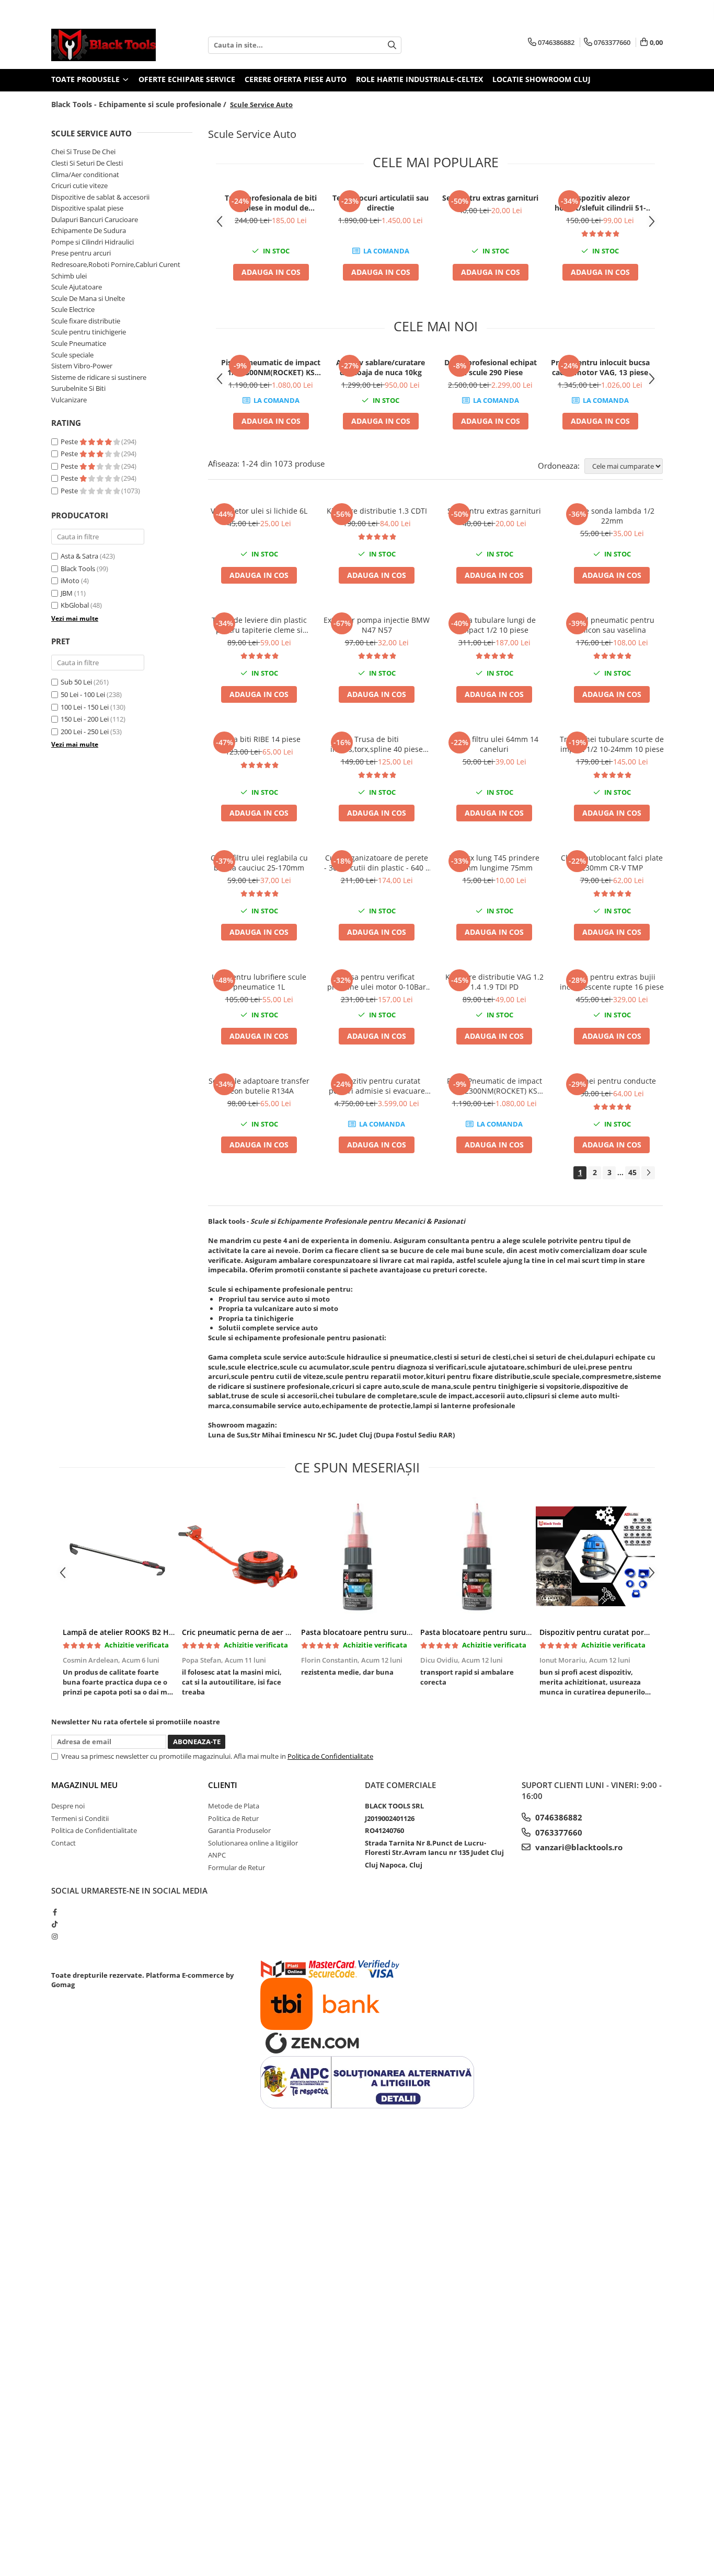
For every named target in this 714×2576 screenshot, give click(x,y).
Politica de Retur (233, 1818)
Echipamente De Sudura (89, 230)
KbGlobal (75, 605)
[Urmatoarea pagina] (648, 1173)
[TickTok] (55, 1924)
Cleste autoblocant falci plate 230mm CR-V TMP (612, 863)
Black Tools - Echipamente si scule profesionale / (140, 104)
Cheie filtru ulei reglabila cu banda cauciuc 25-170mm (259, 863)
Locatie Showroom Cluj (542, 79)
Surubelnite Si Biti (78, 388)
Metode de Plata (234, 1806)
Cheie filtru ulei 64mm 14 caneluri (494, 744)
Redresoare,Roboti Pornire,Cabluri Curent (116, 264)
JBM (67, 593)
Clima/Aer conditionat (85, 175)
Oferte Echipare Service (187, 79)
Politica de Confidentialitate (330, 1756)
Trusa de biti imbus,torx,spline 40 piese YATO (377, 744)
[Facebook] (55, 1912)
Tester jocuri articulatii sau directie (381, 203)
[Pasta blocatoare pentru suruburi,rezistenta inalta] (476, 1557)
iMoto (70, 581)
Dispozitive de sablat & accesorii (100, 197)
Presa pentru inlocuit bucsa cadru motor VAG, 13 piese (600, 367)
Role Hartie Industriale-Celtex (419, 79)
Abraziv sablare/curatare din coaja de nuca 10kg (381, 367)
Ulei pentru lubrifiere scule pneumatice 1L (259, 982)
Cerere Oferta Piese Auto (296, 79)
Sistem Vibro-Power (82, 366)
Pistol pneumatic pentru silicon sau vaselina (612, 625)
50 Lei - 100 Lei (83, 694)
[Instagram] (55, 1936)
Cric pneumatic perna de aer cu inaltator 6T (260, 1632)
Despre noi (68, 1806)
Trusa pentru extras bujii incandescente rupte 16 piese (612, 982)
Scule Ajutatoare (77, 287)
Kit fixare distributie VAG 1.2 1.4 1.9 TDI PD (494, 982)
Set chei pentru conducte (612, 1081)
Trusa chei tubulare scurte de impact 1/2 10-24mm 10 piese (612, 744)
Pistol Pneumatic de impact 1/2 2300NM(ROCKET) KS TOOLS (271, 367)
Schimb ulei (69, 276)
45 (632, 1172)
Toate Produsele (87, 79)
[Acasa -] (103, 45)
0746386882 (558, 1817)
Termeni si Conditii (80, 1818)
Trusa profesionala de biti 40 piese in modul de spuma (271, 203)
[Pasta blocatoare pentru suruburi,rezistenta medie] (357, 1557)
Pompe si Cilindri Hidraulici (93, 242)
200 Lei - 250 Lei (85, 732)
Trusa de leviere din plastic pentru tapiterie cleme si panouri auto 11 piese (259, 625)
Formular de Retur (237, 1867)
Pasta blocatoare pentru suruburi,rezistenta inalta (511, 1632)
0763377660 (558, 1832)
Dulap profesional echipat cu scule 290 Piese (491, 367)
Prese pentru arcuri (81, 253)
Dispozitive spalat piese (87, 208)
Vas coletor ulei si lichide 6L (259, 511)
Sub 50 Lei (76, 682)
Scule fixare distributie (86, 321)
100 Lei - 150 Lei (85, 707)
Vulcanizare (69, 400)
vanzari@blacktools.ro (578, 1847)
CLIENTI (223, 1785)
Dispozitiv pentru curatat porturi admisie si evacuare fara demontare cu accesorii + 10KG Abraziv (377, 1086)
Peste (70, 442)
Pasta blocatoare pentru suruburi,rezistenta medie (392, 1632)
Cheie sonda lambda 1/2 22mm (612, 516)
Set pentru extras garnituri (490, 198)
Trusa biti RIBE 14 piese (259, 739)
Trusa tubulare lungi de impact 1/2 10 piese (494, 625)
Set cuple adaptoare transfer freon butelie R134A (259, 1086)
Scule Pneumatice (79, 343)
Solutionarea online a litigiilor (253, 1843)
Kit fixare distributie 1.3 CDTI (377, 511)
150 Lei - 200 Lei (85, 719)
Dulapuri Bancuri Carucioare (95, 219)
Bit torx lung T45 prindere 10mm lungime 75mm (494, 863)
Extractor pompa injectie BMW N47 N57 (377, 625)
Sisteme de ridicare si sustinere (99, 377)
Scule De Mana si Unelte (88, 298)
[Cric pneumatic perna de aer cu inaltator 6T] (238, 1557)
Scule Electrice (73, 309)
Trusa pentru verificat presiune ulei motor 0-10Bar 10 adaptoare (377, 982)
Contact (64, 1843)
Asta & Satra (79, 556)
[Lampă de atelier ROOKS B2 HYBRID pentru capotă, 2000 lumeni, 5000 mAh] (119, 1557)
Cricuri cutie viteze (79, 185)
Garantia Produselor (239, 1830)
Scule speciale (72, 355)
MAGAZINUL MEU (84, 1785)
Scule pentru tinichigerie (89, 332)
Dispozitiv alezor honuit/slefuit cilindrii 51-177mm (600, 203)
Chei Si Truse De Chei (83, 152)
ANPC (217, 1855)
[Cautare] (392, 45)
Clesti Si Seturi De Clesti (87, 163)
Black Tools (78, 568)
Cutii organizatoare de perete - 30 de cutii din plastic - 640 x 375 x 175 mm (377, 863)
